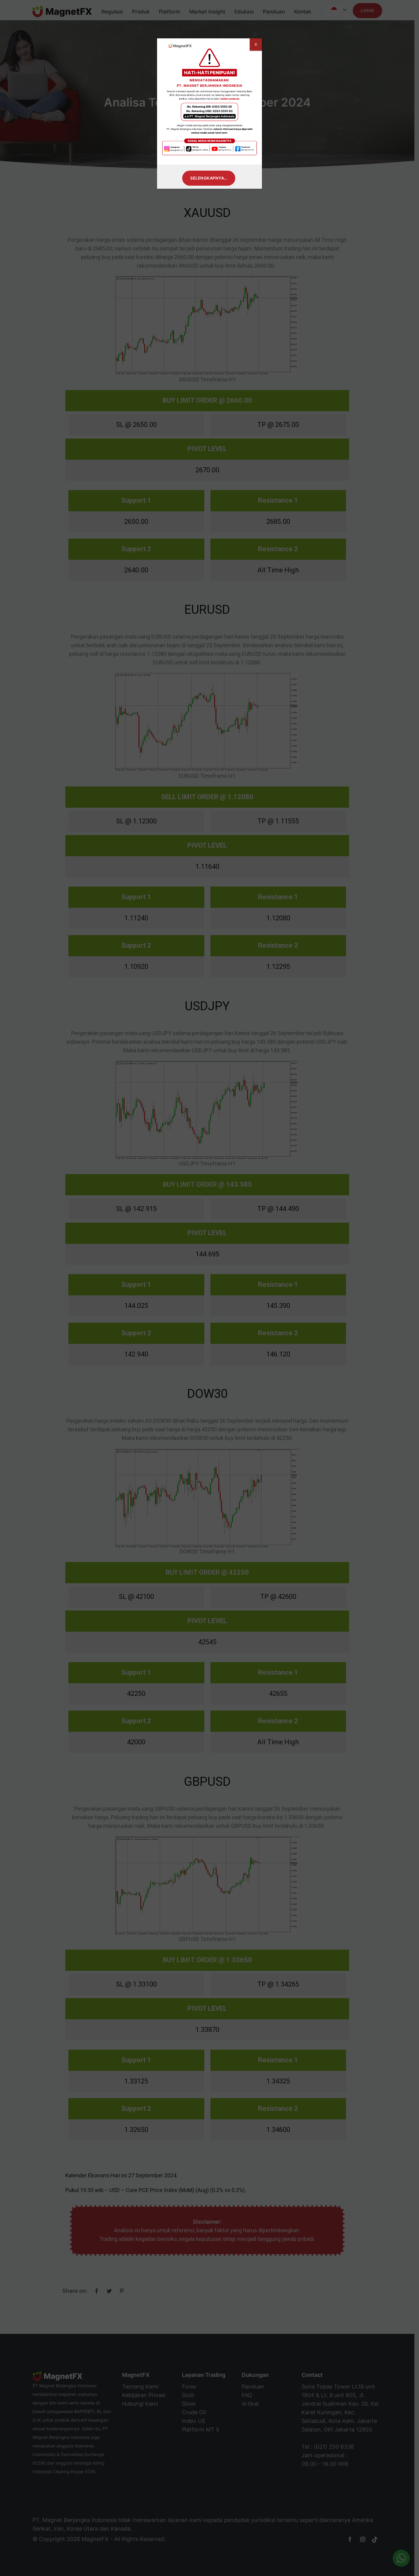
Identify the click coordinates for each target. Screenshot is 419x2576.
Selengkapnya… (209, 178)
